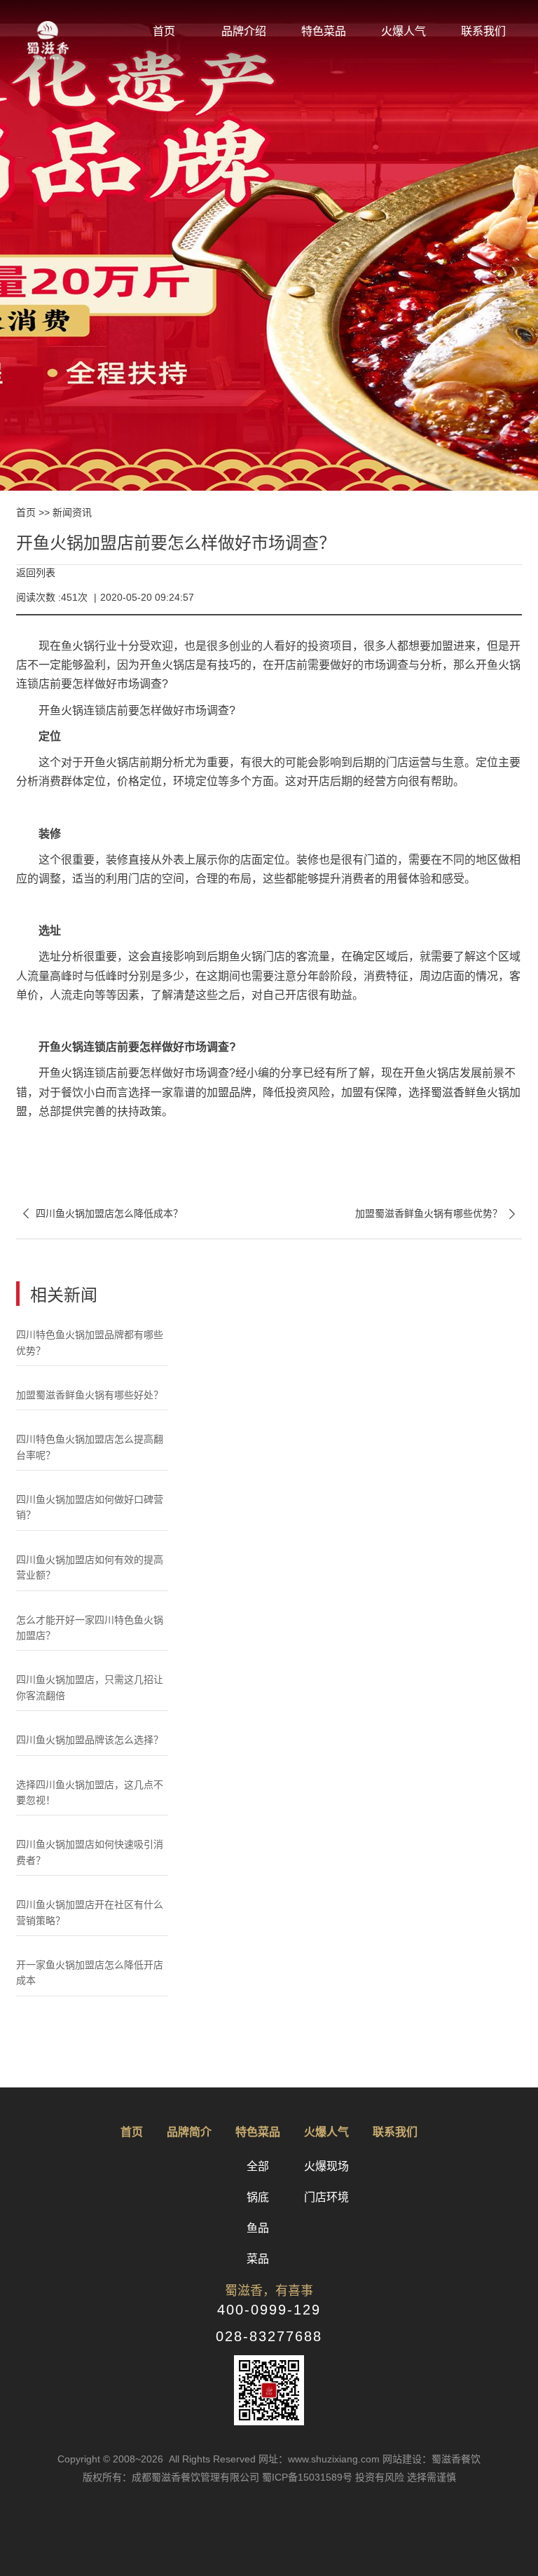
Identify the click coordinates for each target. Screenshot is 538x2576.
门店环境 (326, 2197)
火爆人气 (403, 31)
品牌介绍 (244, 31)
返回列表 (36, 573)
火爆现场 (326, 2166)
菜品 (258, 2259)
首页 (164, 31)
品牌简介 (189, 2132)
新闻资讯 (72, 512)
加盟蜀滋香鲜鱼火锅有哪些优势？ (439, 1214)
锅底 (258, 2197)
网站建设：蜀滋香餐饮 (432, 2459)
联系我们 (483, 31)
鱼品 (258, 2228)
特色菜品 (324, 31)
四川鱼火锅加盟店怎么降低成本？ (99, 1214)
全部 (258, 2166)
